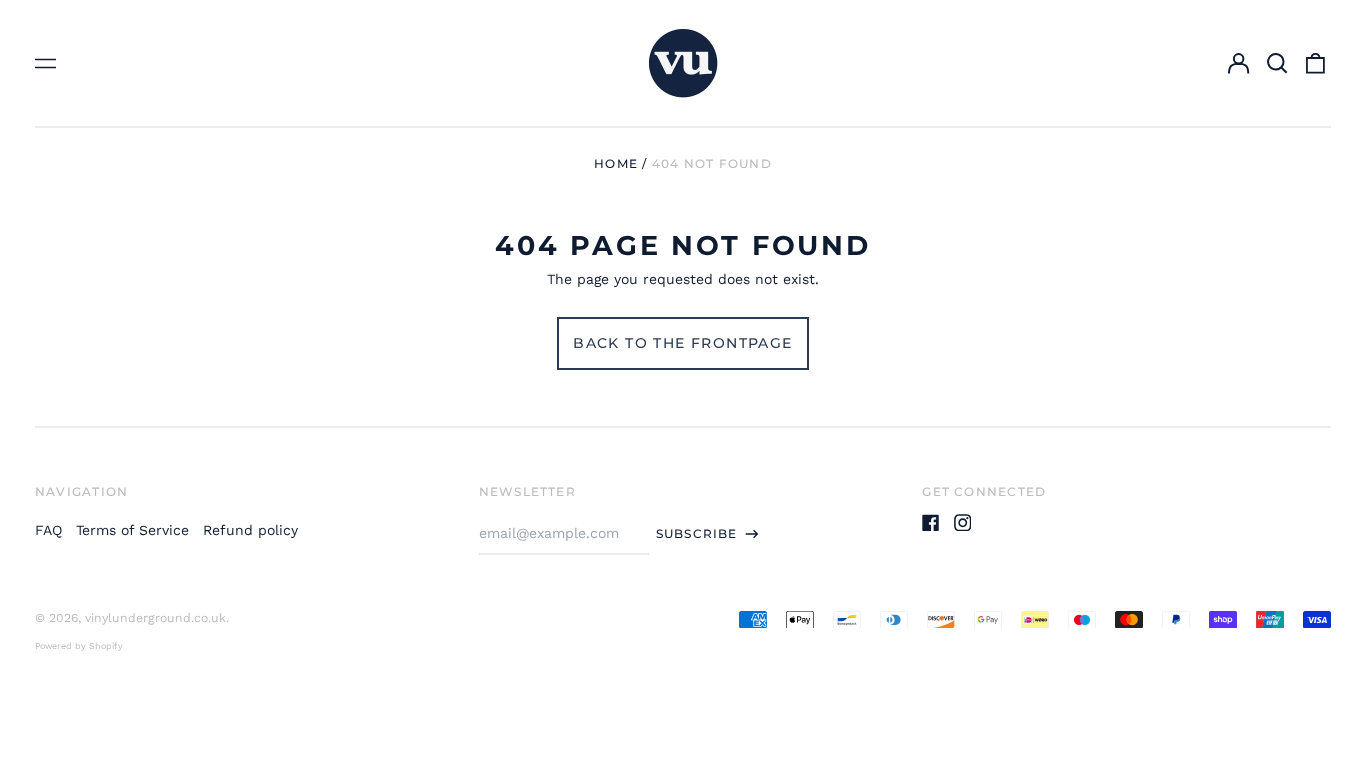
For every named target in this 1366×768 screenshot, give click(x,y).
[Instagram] (963, 523)
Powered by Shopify (79, 646)
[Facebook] (931, 523)
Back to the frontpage (682, 343)
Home (616, 163)
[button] (1277, 63)
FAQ (48, 530)
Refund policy (250, 530)
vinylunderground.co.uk (155, 618)
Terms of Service (132, 530)
